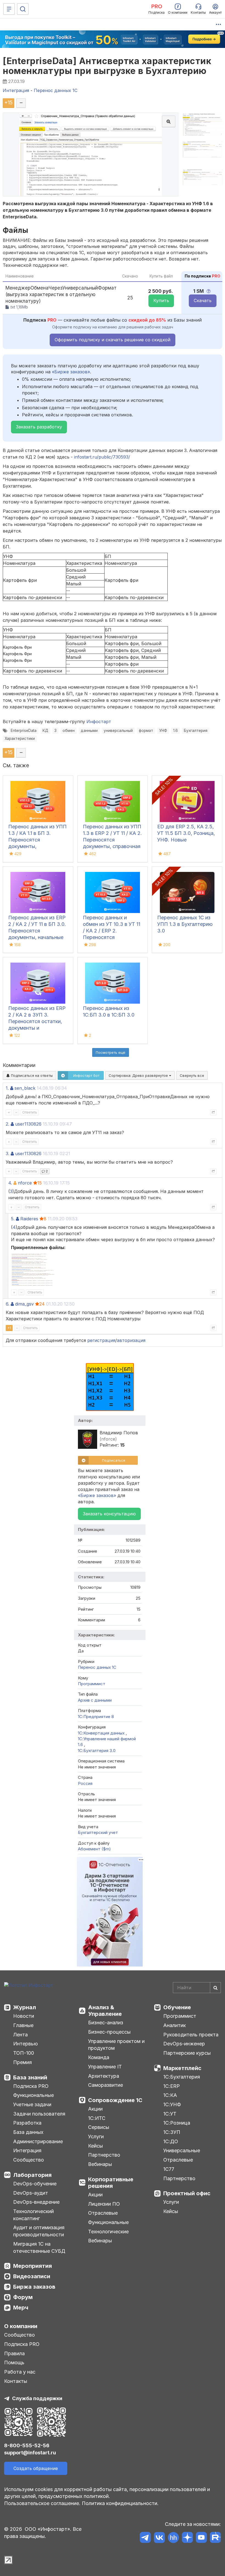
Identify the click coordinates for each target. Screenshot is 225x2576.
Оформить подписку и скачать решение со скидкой (113, 340)
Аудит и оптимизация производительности (39, 2231)
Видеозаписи (32, 2276)
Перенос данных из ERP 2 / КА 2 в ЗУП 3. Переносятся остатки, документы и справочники (37, 1021)
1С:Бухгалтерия (182, 2077)
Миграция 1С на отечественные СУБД (39, 2247)
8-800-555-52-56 (27, 2445)
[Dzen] (187, 2538)
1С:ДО (171, 2141)
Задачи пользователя (39, 2114)
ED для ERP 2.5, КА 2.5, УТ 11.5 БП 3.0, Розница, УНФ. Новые (186, 833)
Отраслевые (103, 2213)
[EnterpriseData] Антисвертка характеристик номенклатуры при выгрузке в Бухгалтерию (107, 66)
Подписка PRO (31, 2086)
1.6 (175, 731)
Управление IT (105, 2067)
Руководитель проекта (191, 2035)
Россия (85, 1783)
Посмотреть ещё (111, 1052)
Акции (95, 2109)
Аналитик (175, 2025)
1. (7, 1088)
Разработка (27, 2123)
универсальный (118, 731)
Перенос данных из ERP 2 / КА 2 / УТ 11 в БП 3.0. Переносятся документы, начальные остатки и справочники (37, 931)
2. (8, 1124)
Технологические (108, 2232)
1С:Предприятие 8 (96, 1717)
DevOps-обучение (35, 2184)
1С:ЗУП (172, 2132)
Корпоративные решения (111, 2183)
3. (8, 1154)
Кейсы (95, 2146)
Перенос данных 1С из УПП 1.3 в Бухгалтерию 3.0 (185, 924)
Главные (23, 2025)
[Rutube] (215, 2538)
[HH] (173, 2538)
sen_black (25, 1088)
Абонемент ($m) (94, 1849)
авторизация (131, 1340)
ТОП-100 (24, 2053)
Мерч (21, 2308)
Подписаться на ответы (31, 1075)
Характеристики (20, 739)
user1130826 (28, 1124)
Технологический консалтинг (33, 2215)
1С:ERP (171, 2086)
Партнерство (104, 2155)
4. (10, 1183)
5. (13, 1219)
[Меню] (9, 9)
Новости (24, 2016)
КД (45, 731)
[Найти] (215, 1988)
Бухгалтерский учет (98, 1832)
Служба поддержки (37, 2398)
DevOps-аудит (31, 2193)
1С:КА (170, 2095)
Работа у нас (20, 2372)
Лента (20, 2035)
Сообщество (29, 2160)
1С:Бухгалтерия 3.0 (97, 1751)
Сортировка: (139, 1075)
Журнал (25, 2007)
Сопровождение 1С (115, 2100)
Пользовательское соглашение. (42, 2503)
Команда (99, 2057)
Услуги (96, 2136)
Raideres (29, 1219)
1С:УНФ (172, 2104)
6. (8, 1304)
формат (146, 731)
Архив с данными (95, 1700)
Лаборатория (32, 2175)
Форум (23, 2297)
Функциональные (33, 2095)
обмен (69, 731)
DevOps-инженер (184, 2044)
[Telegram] (145, 2538)
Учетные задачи (32, 2104)
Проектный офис (187, 2193)
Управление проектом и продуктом (116, 2045)
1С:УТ (170, 2114)
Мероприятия (33, 2266)
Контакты (16, 2381)
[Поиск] (23, 9)
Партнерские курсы (187, 2053)
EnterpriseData (24, 731)
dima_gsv (24, 1304)
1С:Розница (177, 2123)
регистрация (101, 1340)
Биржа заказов (34, 2287)
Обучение (177, 2007)
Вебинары (100, 2164)
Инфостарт (99, 722)
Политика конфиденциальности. (120, 2503)
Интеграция (27, 2150)
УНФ (163, 731)
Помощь (14, 2362)
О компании (21, 2326)
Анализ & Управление (105, 2011)
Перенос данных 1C (97, 1667)
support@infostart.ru (30, 2453)
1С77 (169, 2169)
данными (89, 731)
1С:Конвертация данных (102, 1733)
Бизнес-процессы (109, 2032)
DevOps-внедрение (36, 2202)
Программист (92, 1684)
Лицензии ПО (104, 2204)
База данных (28, 2132)
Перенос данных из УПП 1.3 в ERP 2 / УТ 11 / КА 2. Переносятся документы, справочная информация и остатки (112, 840)
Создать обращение (36, 2468)
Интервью (26, 2044)
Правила (14, 2353)
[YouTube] (201, 2538)
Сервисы (99, 2127)
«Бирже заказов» (71, 372)
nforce (25, 1183)
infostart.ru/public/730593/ (102, 457)
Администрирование (38, 2141)
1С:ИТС (97, 2118)
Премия (22, 2062)
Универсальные (182, 2150)
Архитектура (104, 2076)
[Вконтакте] (159, 2538)
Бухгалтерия (196, 731)
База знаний (30, 2077)
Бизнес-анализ (106, 2023)
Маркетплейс (182, 2068)
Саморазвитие (106, 2085)
